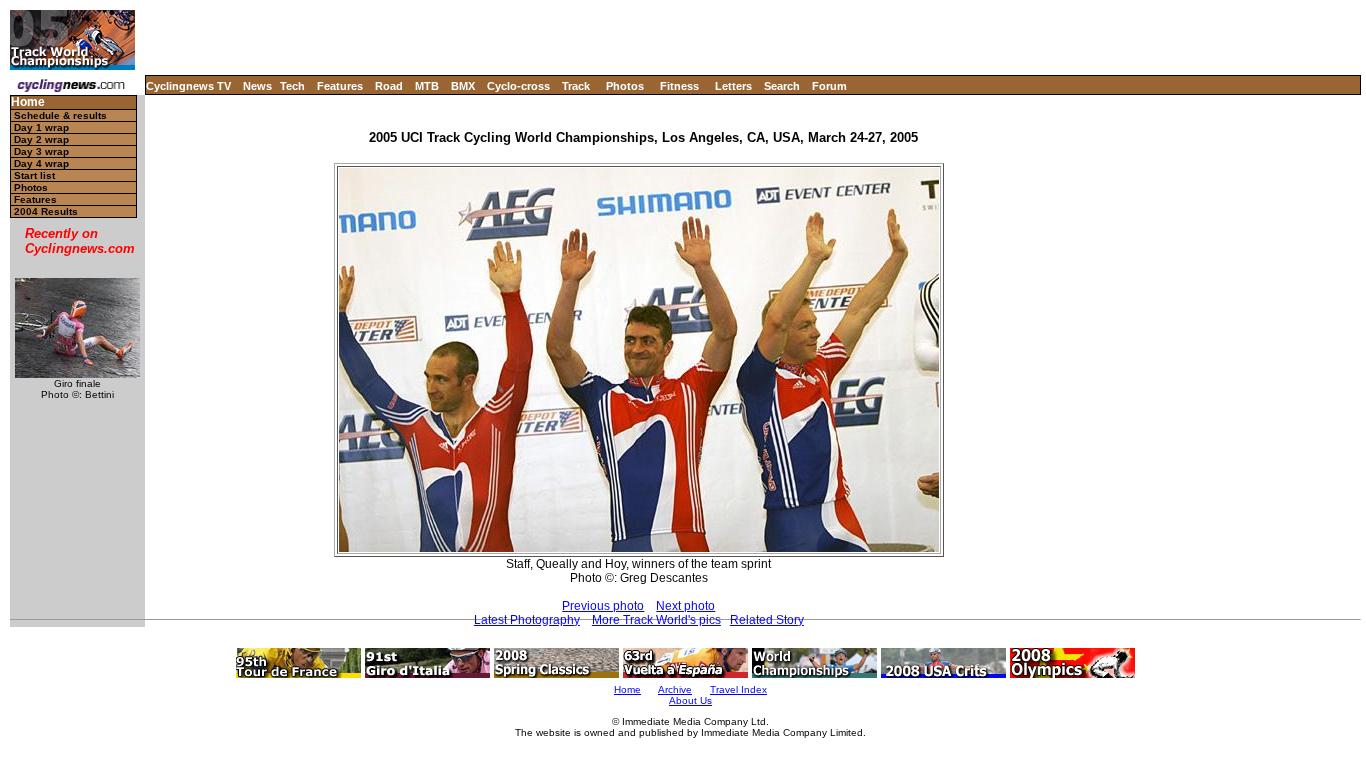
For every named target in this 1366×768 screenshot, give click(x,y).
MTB (427, 86)
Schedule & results (60, 115)
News (257, 86)
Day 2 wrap (41, 139)
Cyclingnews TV (188, 86)
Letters (733, 86)
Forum (829, 86)
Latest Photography (527, 620)
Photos (625, 86)
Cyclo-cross (518, 86)
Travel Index (738, 689)
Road (389, 86)
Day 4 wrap (41, 163)
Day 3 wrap (41, 151)
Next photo (685, 606)
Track (576, 86)
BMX (463, 86)
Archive (675, 689)
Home (28, 102)
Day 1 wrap (41, 127)
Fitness (679, 86)
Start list (34, 175)
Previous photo (603, 606)
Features (340, 86)
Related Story (767, 620)
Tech (292, 86)
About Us (690, 700)
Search (782, 86)
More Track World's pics (656, 620)
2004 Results (46, 211)
